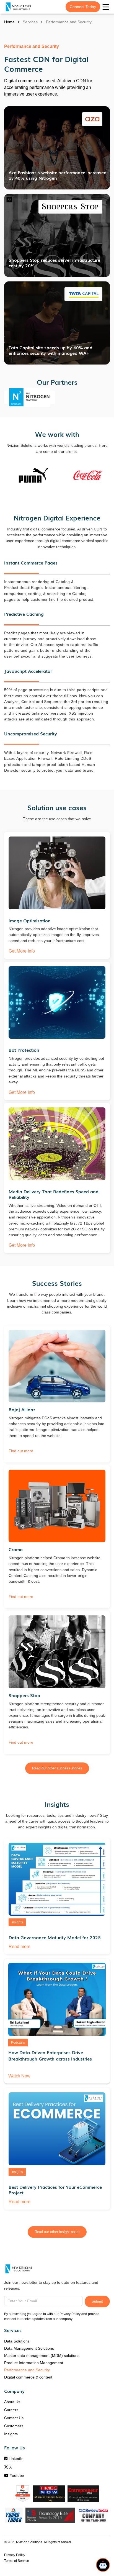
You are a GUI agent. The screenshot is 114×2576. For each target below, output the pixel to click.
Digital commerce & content (28, 2377)
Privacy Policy (15, 2555)
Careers (11, 2410)
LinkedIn (14, 2459)
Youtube (14, 2475)
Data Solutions (17, 2341)
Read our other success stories (57, 1768)
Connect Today (83, 7)
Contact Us (14, 2418)
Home (9, 22)
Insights (11, 2434)
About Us (12, 2402)
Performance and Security (27, 2370)
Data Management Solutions (29, 2348)
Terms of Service (17, 2561)
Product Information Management (34, 2363)
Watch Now (19, 2076)
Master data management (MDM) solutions (42, 2356)
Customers (14, 2426)
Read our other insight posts (57, 2232)
